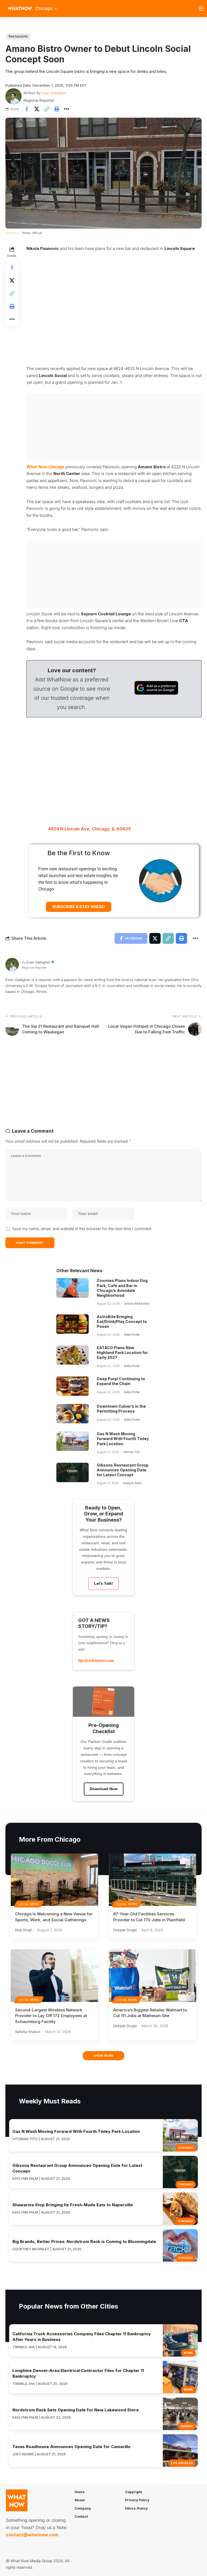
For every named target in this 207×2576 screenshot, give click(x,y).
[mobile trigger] (202, 9)
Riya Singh (24, 1930)
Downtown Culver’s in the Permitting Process (121, 1409)
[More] (67, 109)
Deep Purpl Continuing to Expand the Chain (121, 1381)
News (188, 2353)
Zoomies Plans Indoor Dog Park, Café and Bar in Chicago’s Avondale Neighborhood (122, 1288)
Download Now (104, 1789)
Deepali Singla (125, 1930)
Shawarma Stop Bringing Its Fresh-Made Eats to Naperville (73, 2205)
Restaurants (18, 36)
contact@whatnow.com (32, 2535)
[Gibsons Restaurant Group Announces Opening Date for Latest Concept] (73, 1472)
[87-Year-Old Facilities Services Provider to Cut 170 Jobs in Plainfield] (153, 1880)
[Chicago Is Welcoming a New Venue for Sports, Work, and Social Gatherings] (54, 1880)
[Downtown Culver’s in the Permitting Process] (73, 1414)
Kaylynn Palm (132, 1483)
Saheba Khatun (28, 2032)
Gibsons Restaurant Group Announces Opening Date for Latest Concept (123, 1470)
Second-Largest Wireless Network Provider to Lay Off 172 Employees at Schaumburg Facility (51, 2016)
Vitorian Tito (132, 1452)
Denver (187, 2426)
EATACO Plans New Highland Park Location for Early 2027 (122, 1353)
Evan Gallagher (54, 93)
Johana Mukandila (137, 1304)
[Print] (57, 109)
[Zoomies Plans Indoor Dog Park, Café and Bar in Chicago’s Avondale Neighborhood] (73, 1288)
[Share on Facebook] (27, 109)
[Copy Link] (47, 109)
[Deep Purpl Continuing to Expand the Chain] (73, 1386)
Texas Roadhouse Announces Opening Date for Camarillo (71, 2447)
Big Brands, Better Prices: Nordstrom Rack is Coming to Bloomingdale (84, 2241)
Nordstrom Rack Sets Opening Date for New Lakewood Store (76, 2410)
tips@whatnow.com (96, 1660)
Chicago (186, 2148)
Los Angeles (182, 2463)
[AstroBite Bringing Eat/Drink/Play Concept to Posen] (73, 1324)
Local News (29, 1904)
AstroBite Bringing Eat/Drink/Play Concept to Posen (122, 1321)
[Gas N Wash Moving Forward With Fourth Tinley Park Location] (73, 1441)
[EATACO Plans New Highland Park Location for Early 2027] (73, 1355)
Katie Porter (132, 1335)
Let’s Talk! (103, 1583)
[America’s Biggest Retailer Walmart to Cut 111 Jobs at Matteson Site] (153, 1976)
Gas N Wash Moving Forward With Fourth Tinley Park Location (123, 1439)
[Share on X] (37, 109)
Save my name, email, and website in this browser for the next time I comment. (82, 1229)
